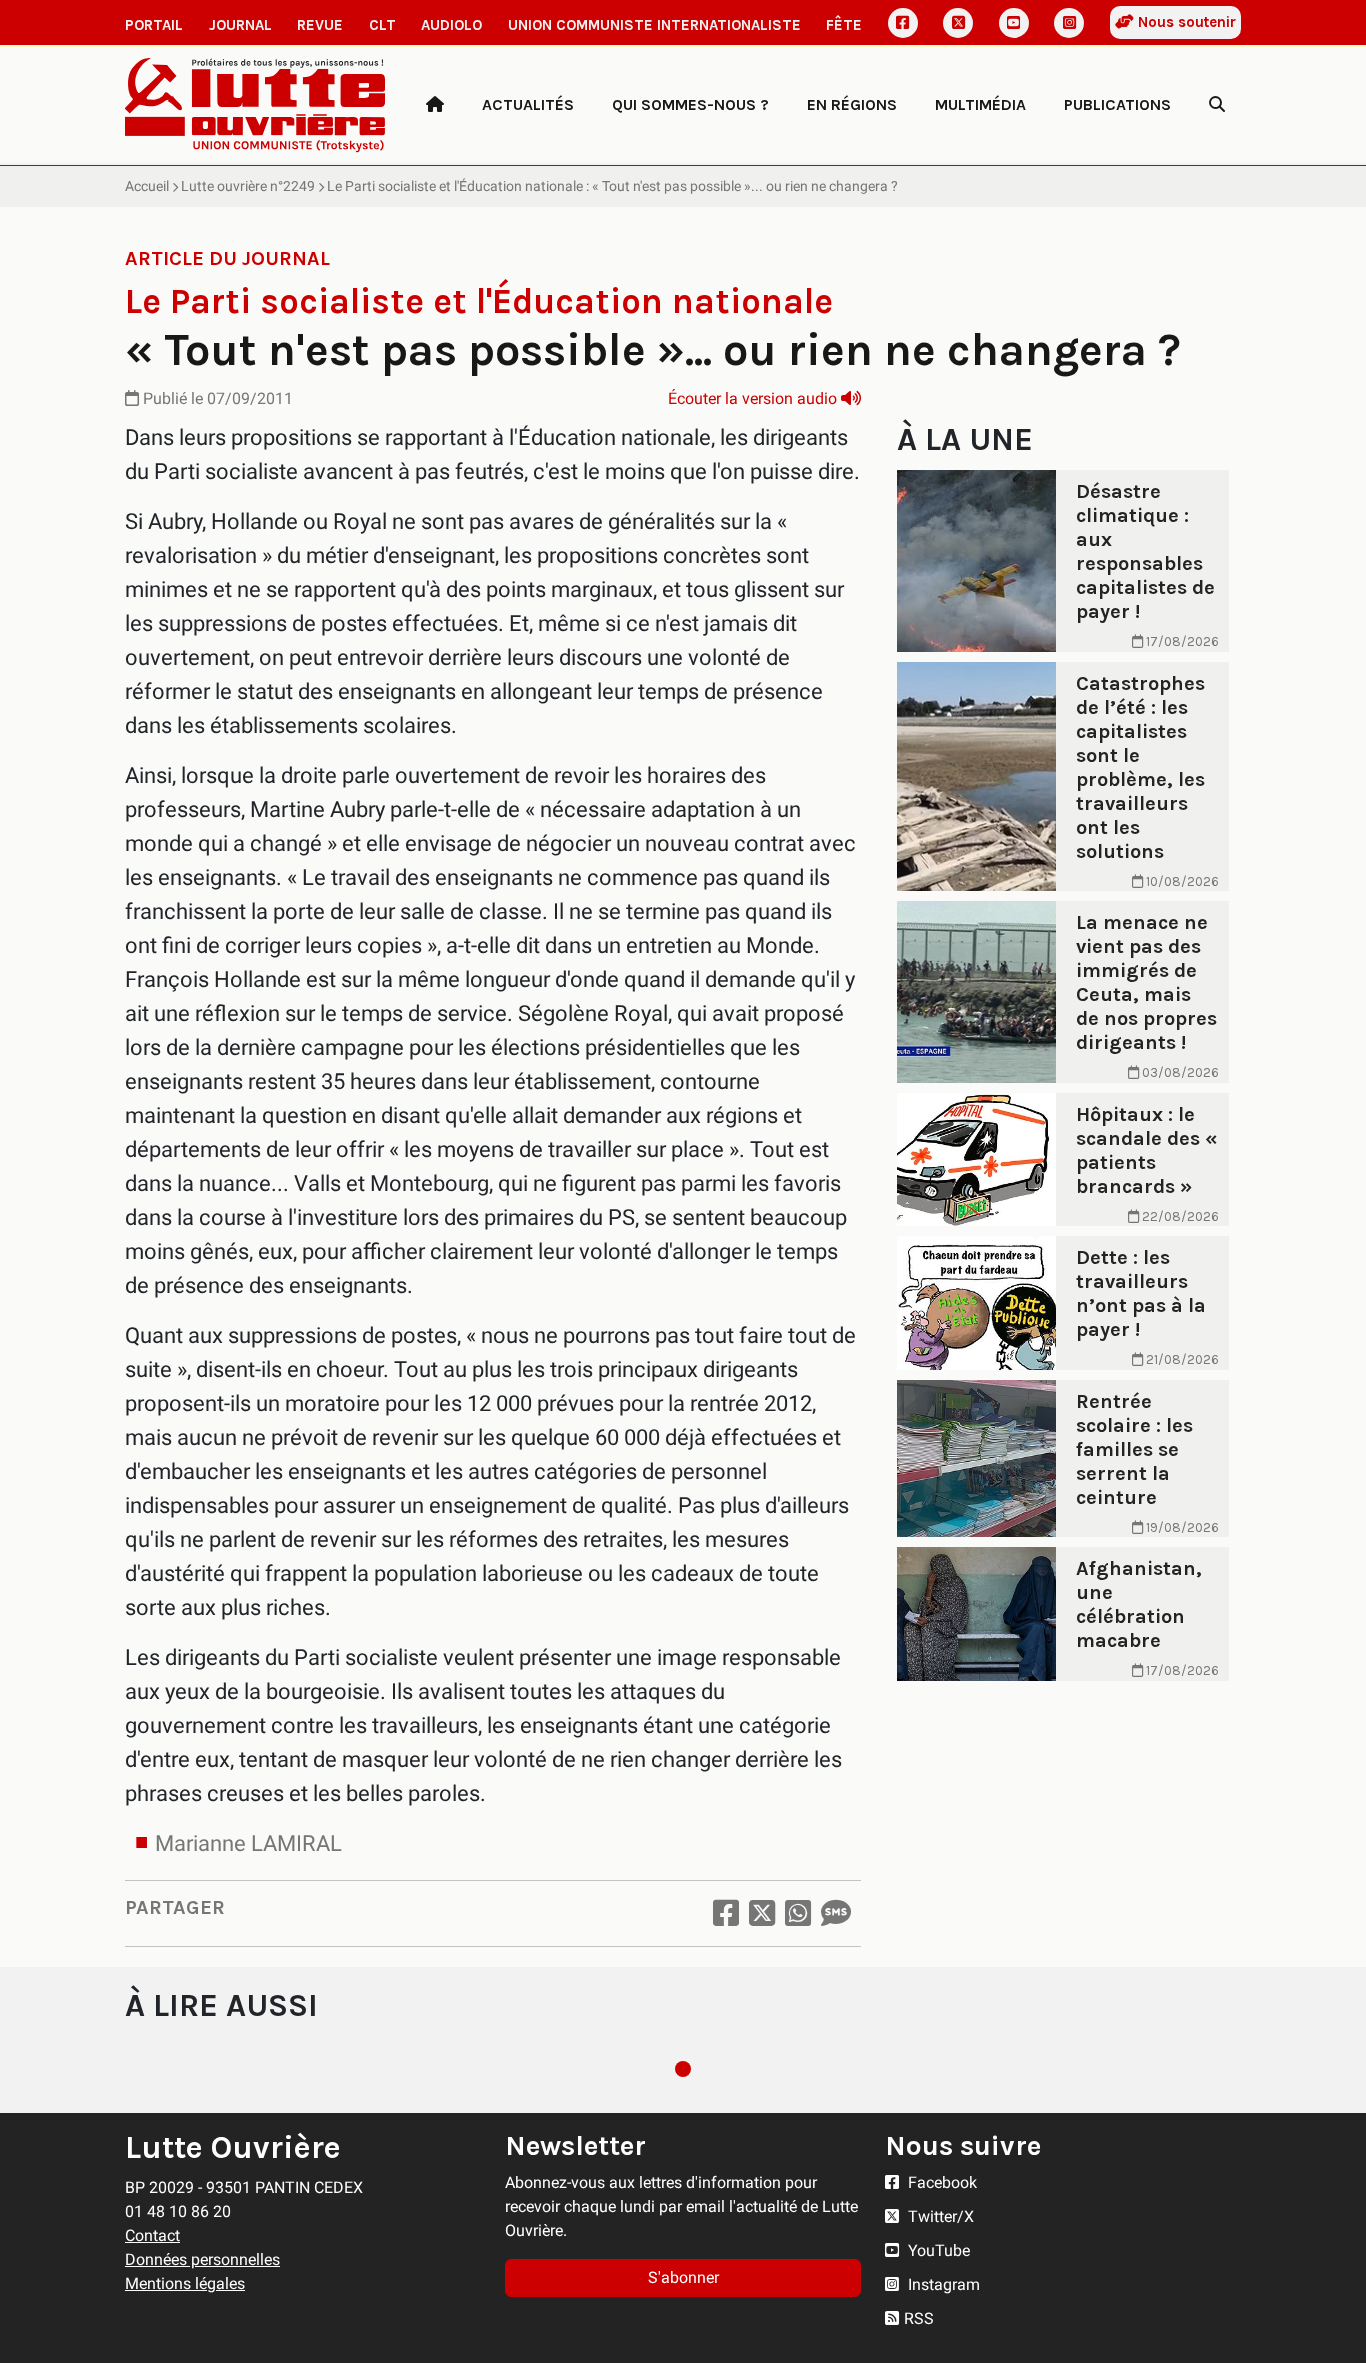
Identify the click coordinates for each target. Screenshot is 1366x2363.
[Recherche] (1217, 105)
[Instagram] (1069, 23)
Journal (240, 25)
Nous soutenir (1185, 22)
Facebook (940, 2182)
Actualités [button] (528, 104)
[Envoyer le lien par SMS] (836, 1913)
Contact (152, 2235)
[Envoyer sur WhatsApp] (798, 1913)
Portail (154, 25)
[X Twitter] (958, 23)
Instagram (942, 2284)
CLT (382, 25)
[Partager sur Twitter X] (762, 1913)
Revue (320, 25)
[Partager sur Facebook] (726, 1913)
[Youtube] (1014, 23)
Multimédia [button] (980, 104)
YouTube (937, 2250)
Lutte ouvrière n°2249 (248, 186)
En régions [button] (852, 104)
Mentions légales (185, 2283)
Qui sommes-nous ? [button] (690, 104)
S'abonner (683, 2277)
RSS (919, 2318)
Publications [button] (1117, 104)
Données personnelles (202, 2259)
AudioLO (451, 25)
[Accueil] (435, 105)
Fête (844, 25)
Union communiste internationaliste (654, 25)
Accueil (147, 186)
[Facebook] (903, 23)
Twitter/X (939, 2216)
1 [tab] (683, 2069)
